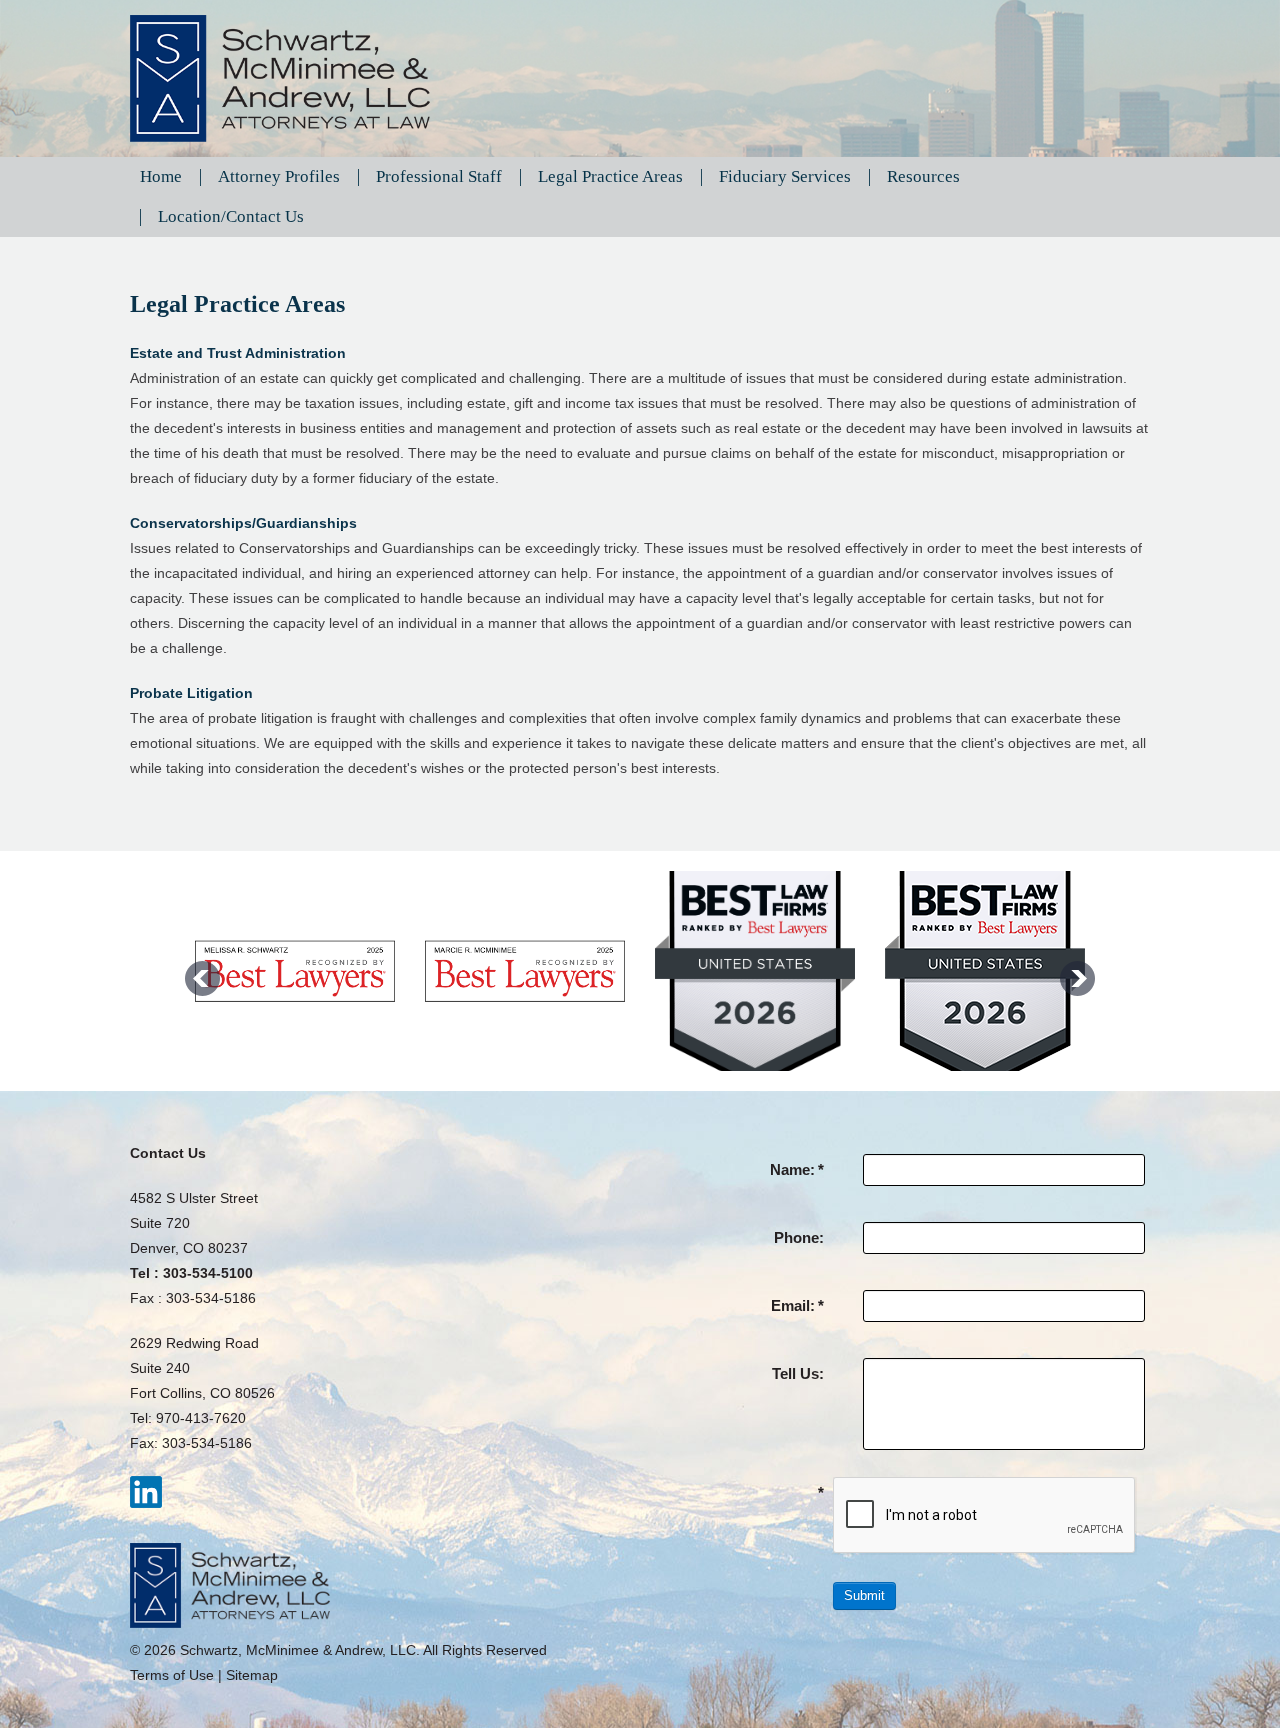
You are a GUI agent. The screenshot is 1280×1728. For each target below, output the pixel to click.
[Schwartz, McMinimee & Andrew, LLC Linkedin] (146, 1491)
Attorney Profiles (279, 176)
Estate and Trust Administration (238, 353)
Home (161, 176)
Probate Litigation (191, 693)
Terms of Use (172, 1675)
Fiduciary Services (785, 176)
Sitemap (252, 1675)
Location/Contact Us (231, 216)
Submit (864, 1595)
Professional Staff (439, 176)
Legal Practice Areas (610, 176)
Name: (797, 1169)
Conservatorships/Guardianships (243, 523)
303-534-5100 (208, 1273)
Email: (797, 1305)
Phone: (799, 1237)
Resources (923, 176)
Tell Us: (798, 1373)
